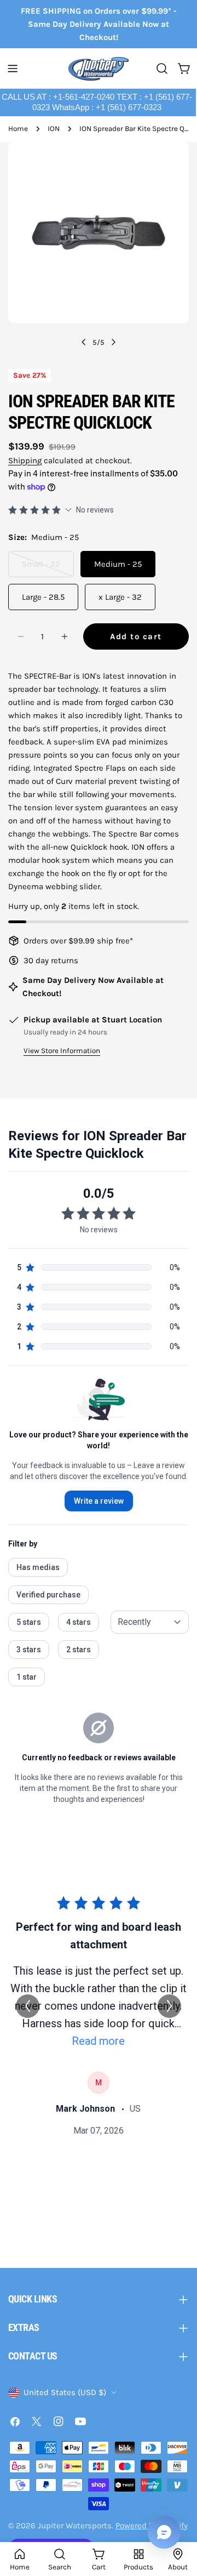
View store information (62, 1051)
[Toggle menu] (13, 69)
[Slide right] (113, 342)
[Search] (162, 69)
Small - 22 (48, 568)
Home (18, 129)
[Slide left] (84, 342)
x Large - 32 (120, 597)
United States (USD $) (65, 2392)
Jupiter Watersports (75, 2526)
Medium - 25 (118, 564)
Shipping (25, 460)
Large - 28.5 (43, 597)
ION (54, 129)
